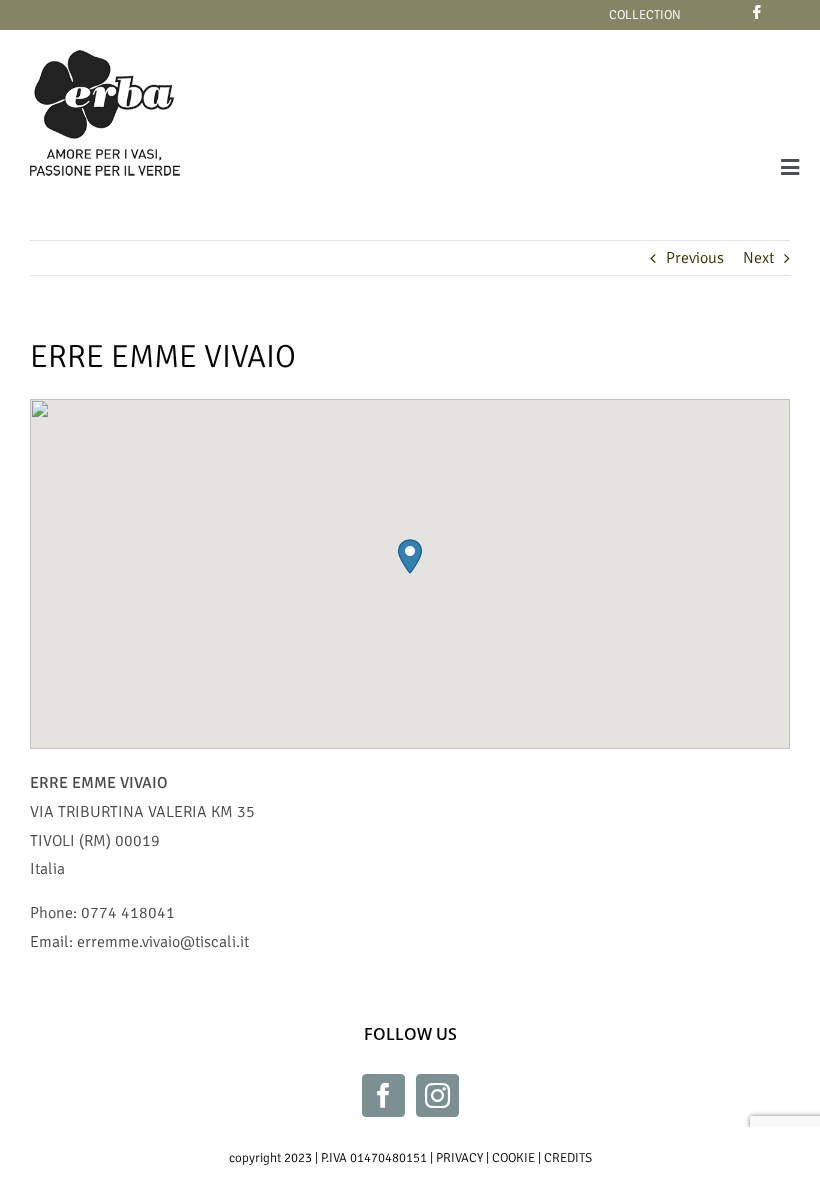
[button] (410, 556)
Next (758, 258)
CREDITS (568, 1158)
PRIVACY (459, 1158)
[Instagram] (437, 1095)
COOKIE (513, 1158)
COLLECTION (645, 15)
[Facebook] (383, 1095)
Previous (695, 258)
